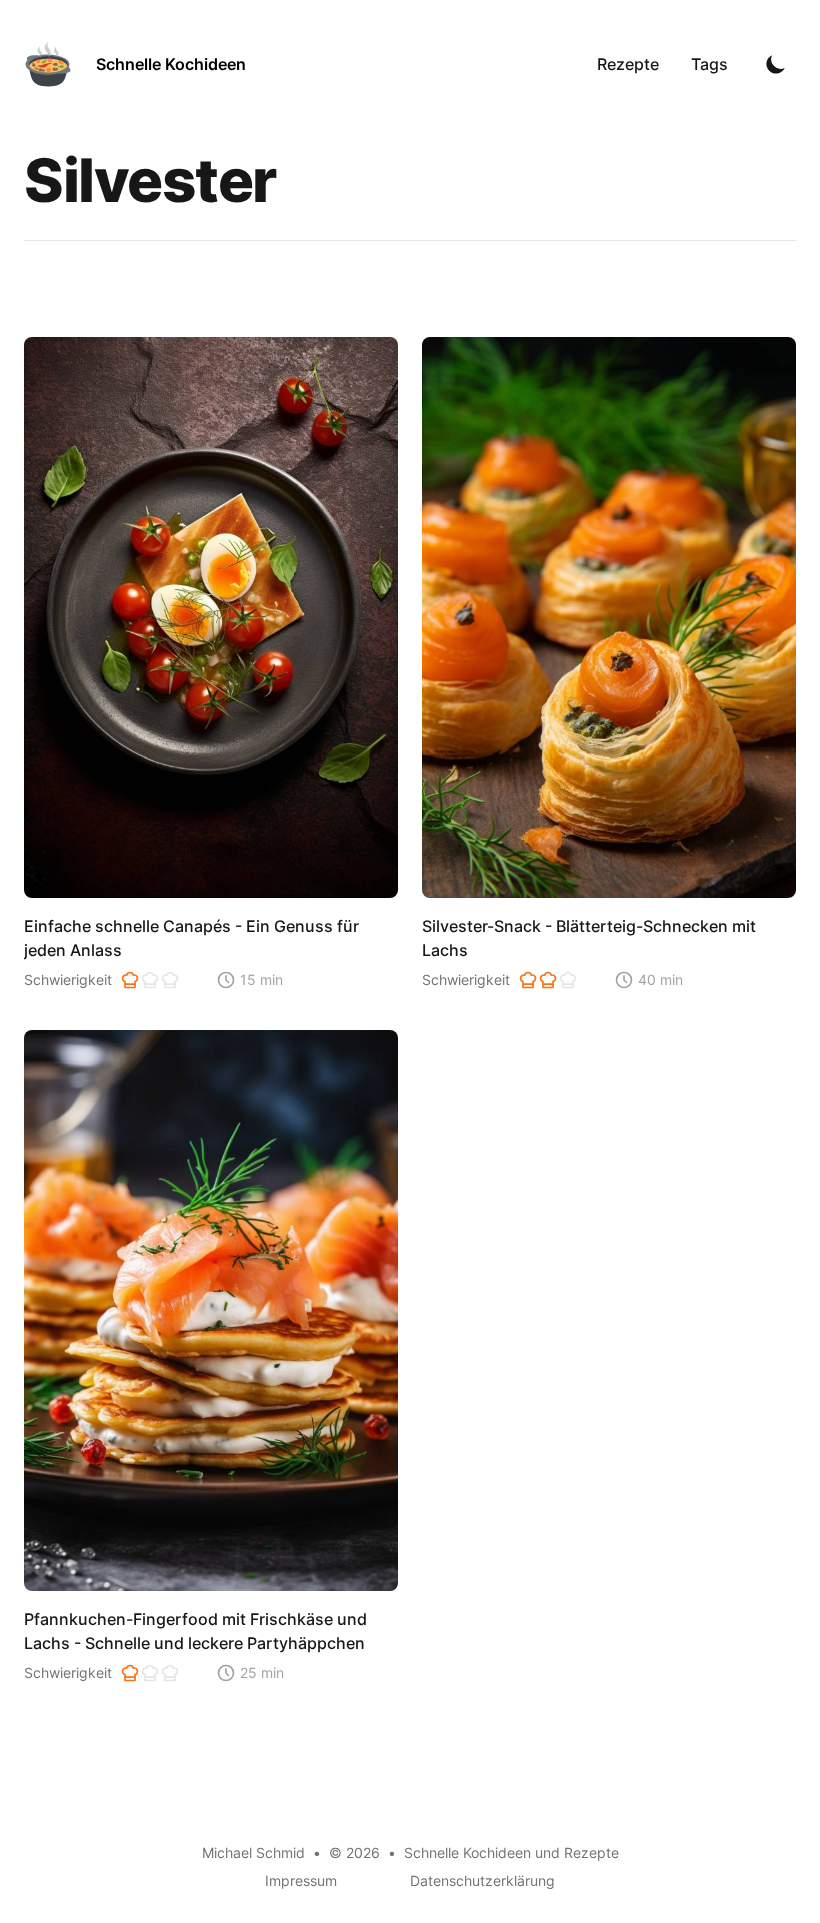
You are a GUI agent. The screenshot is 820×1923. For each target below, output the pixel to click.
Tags (709, 64)
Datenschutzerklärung (482, 1880)
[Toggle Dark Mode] (776, 64)
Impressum (301, 1880)
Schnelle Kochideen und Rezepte (511, 1852)
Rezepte (628, 64)
